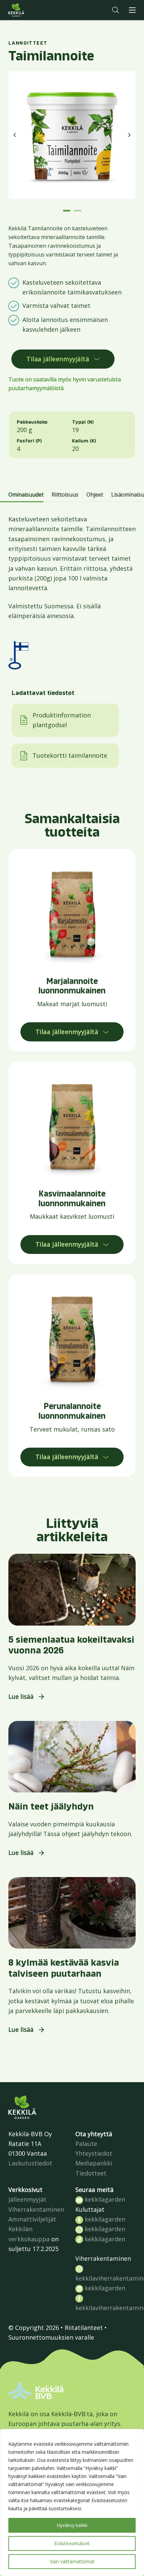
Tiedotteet (91, 2173)
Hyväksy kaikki (72, 2525)
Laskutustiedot (30, 2163)
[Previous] (15, 135)
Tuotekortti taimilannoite (70, 755)
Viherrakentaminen (36, 2209)
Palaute (86, 2144)
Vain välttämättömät (72, 2561)
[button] (116, 10)
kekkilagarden (104, 2199)
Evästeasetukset (72, 2543)
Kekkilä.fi (30, 10)
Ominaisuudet (26, 495)
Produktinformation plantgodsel (62, 720)
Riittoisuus (65, 495)
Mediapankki (94, 2163)
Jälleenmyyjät (27, 2199)
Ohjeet (95, 495)
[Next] (129, 135)
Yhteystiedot (94, 2153)
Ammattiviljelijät (32, 2219)
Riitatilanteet (84, 2328)
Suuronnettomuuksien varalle (51, 2337)
